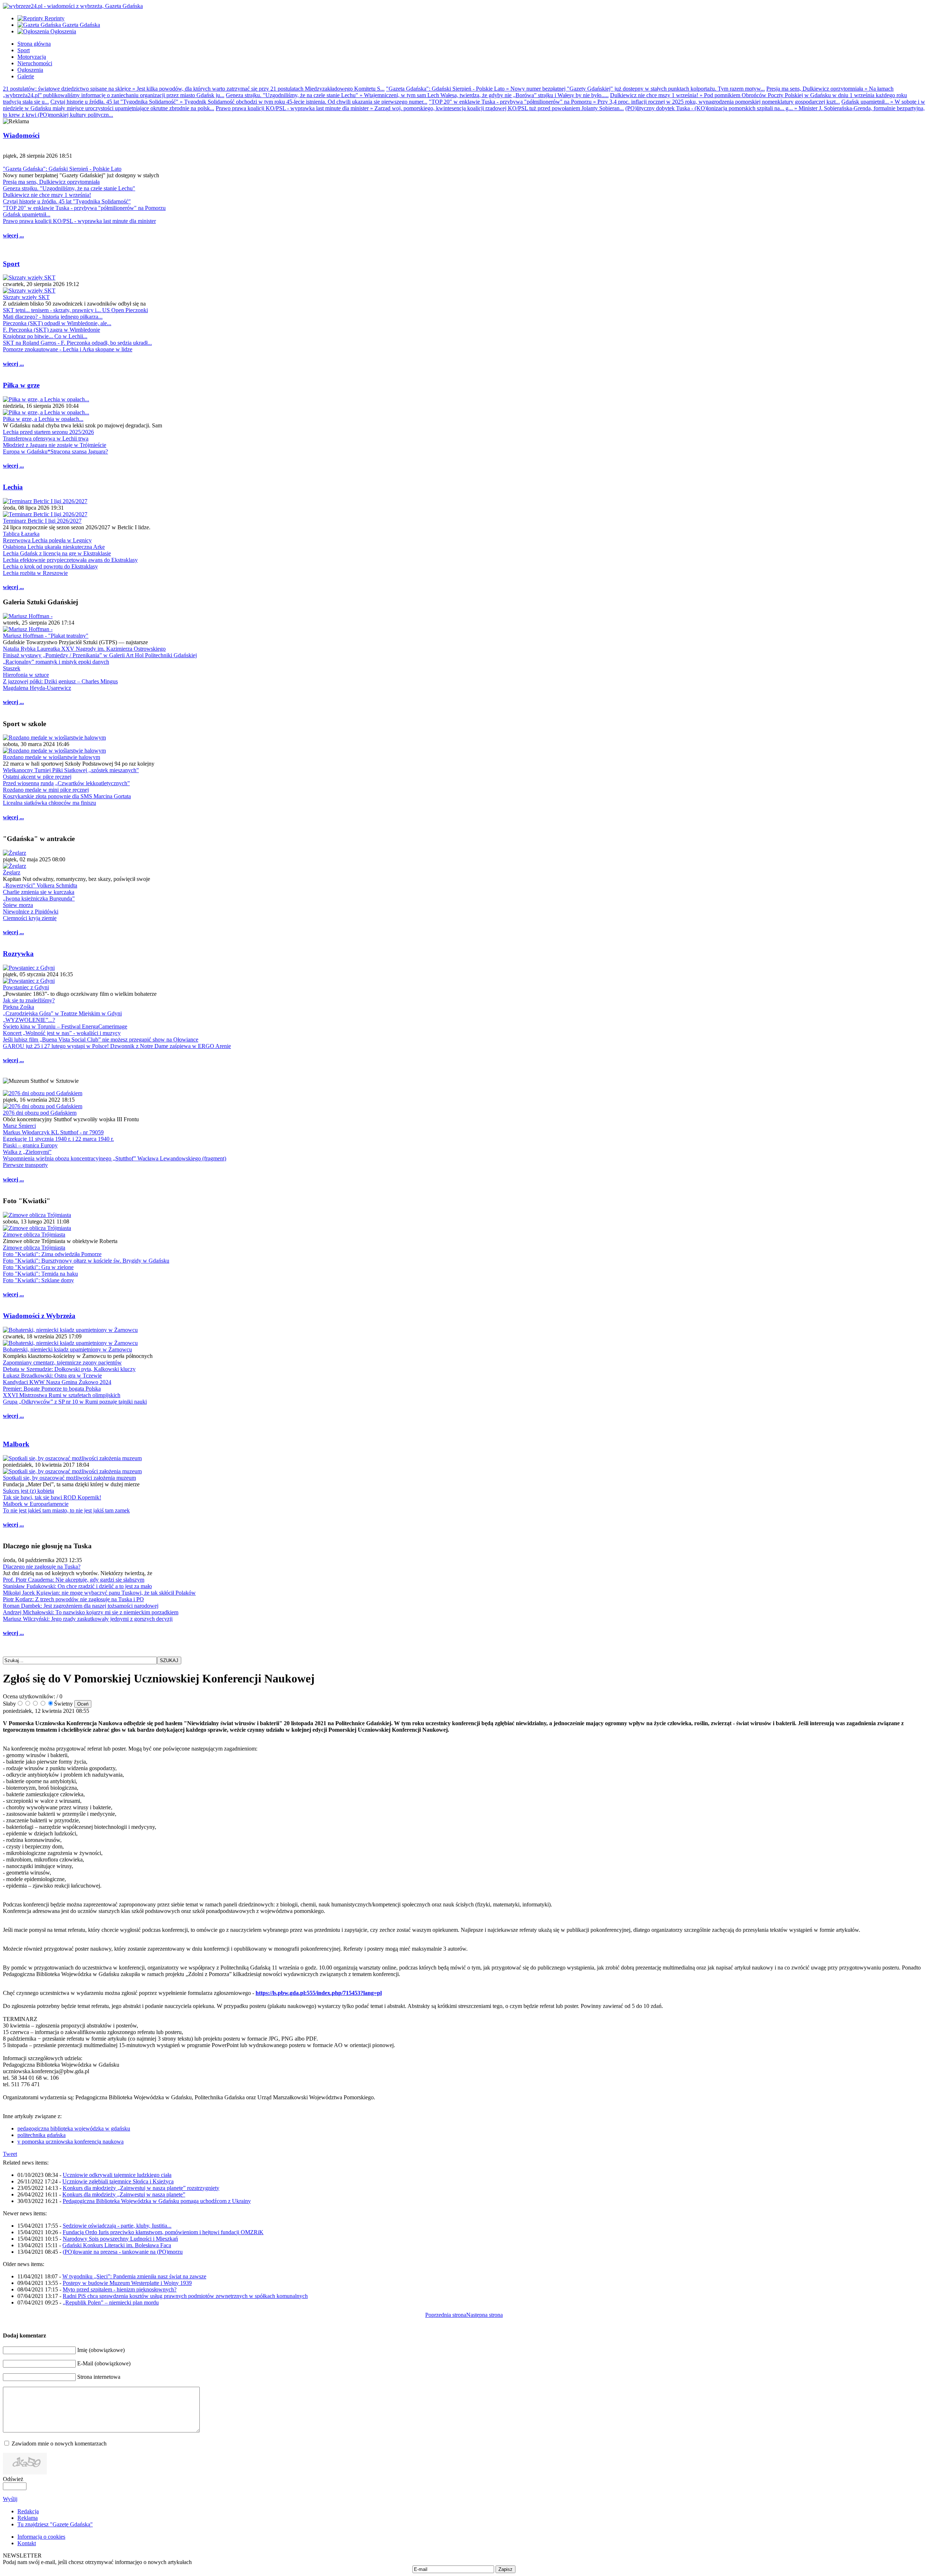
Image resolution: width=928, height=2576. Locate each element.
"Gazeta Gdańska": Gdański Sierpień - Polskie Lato (62, 169)
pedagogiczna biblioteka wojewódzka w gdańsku (74, 2128)
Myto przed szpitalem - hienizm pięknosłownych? (120, 2289)
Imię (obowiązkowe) (101, 2350)
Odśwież (13, 2479)
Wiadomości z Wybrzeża (39, 1316)
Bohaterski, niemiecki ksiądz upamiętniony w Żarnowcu (67, 1349)
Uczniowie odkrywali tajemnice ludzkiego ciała (117, 2175)
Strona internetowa (99, 2377)
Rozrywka (18, 954)
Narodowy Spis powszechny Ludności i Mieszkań (120, 2239)
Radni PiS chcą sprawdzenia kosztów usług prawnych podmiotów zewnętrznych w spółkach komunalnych (185, 2296)
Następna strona (484, 2315)
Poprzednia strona (446, 2315)
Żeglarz (12, 872)
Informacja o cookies (41, 2537)
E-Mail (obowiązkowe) (104, 2363)
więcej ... (13, 235)
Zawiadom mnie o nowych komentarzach (59, 2444)
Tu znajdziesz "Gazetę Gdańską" (55, 2524)
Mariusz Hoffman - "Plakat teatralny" (46, 636)
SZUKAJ (169, 1660)
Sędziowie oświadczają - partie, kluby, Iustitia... (117, 2226)
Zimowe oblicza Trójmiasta (34, 1235)
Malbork (16, 1444)
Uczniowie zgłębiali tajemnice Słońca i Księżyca (118, 2181)
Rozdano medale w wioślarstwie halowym (51, 757)
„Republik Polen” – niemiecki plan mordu (111, 2302)
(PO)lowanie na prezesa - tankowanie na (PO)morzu (123, 2252)
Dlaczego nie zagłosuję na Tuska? (42, 1567)
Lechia (13, 487)
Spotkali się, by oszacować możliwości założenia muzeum (69, 1478)
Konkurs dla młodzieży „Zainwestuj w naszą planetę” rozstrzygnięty (141, 2188)
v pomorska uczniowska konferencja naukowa (71, 2142)
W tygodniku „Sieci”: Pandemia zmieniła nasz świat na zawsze (134, 2276)
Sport (11, 264)
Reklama (28, 2518)
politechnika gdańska (42, 2135)
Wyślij (10, 2499)
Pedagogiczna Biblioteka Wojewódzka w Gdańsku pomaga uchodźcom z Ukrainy (157, 2201)
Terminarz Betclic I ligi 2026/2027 (42, 521)
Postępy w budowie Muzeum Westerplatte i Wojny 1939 (127, 2283)
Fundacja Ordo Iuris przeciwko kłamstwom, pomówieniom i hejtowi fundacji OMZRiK (163, 2232)
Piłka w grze (21, 385)
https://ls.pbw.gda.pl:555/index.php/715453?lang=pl (319, 1993)
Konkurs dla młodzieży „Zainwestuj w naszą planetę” (124, 2194)
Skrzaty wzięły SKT (26, 297)
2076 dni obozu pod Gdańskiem (40, 1113)
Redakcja (28, 2511)
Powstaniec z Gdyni (26, 987)
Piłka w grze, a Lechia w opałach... (43, 419)
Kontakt (27, 2543)
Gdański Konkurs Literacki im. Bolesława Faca (117, 2245)
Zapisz (506, 2569)
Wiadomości (21, 135)
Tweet (10, 2154)
